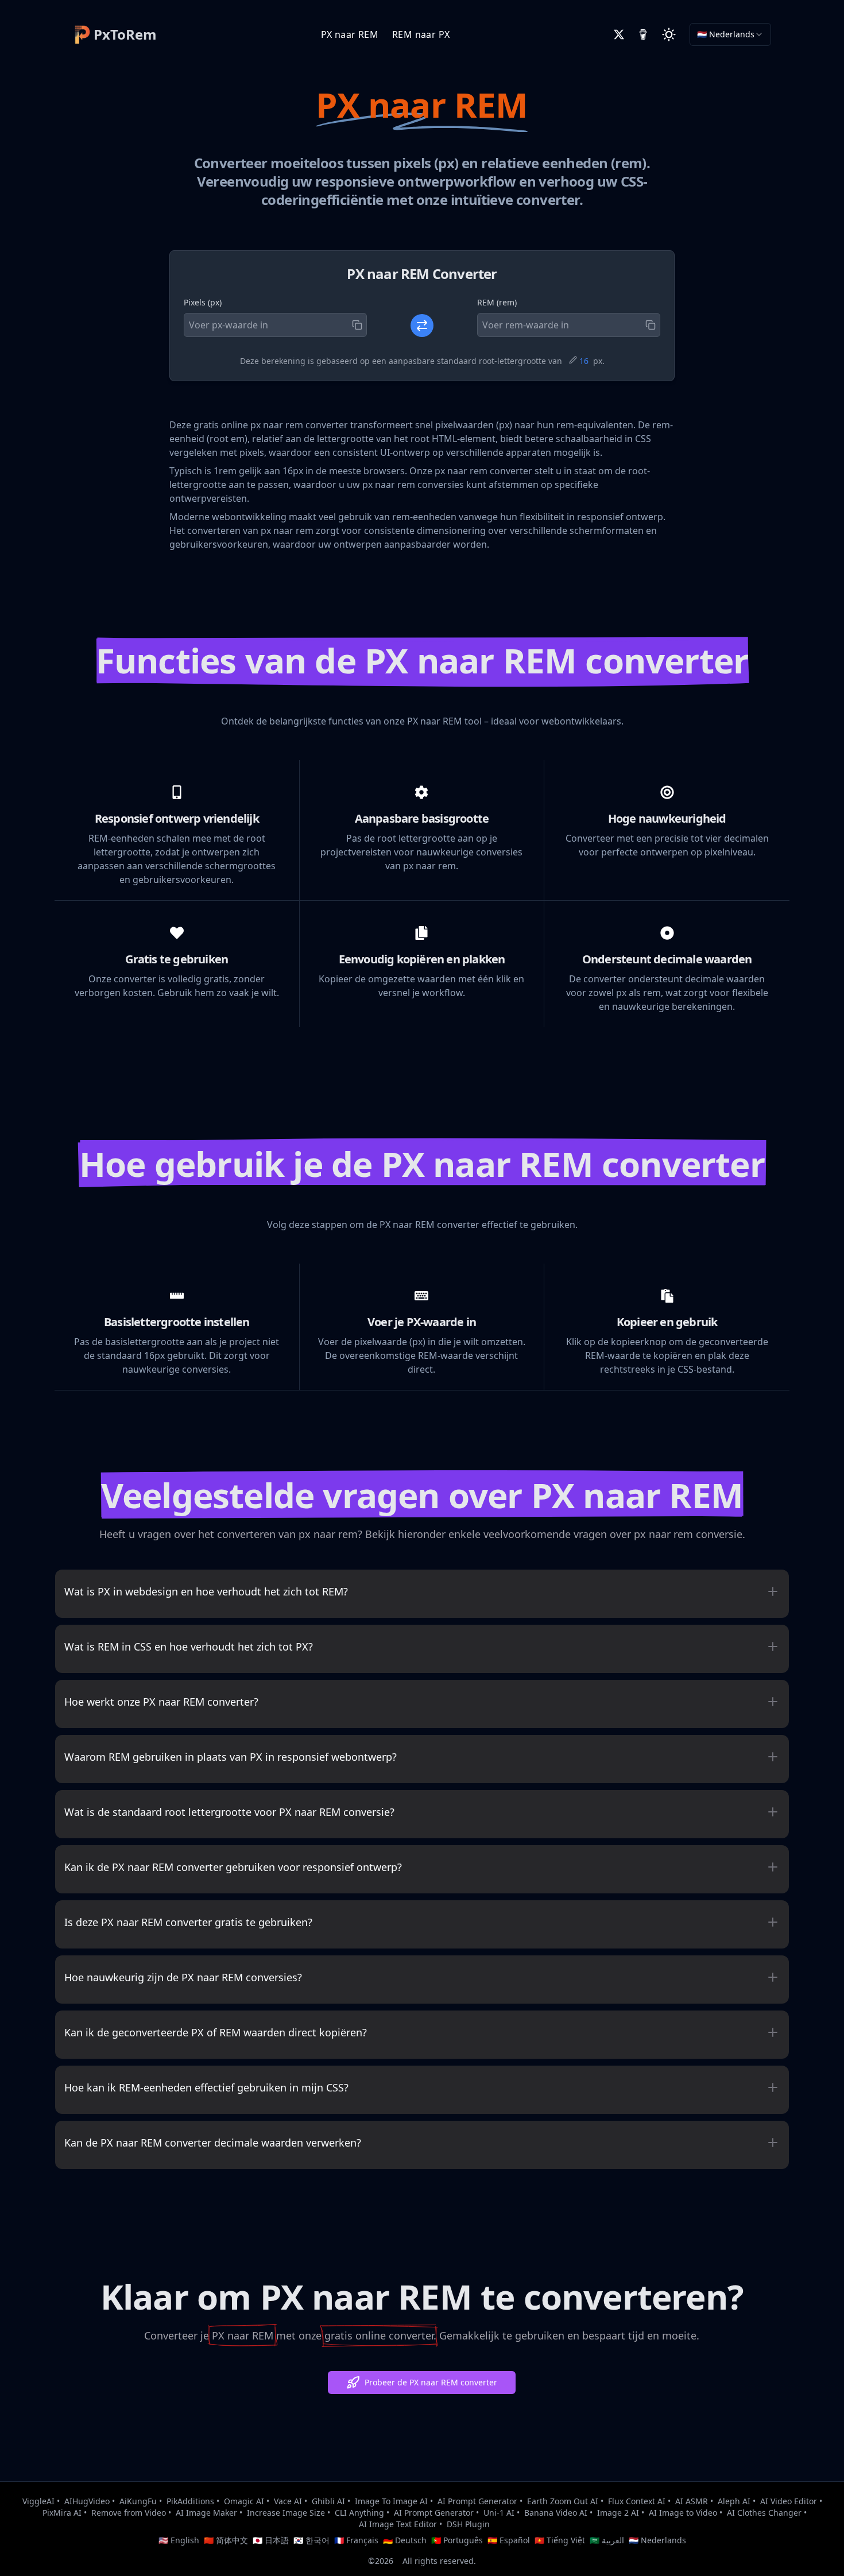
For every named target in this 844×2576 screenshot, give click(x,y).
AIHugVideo (87, 2501)
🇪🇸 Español (509, 2540)
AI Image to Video (683, 2513)
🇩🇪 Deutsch (405, 2540)
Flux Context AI (637, 2501)
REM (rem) (497, 302)
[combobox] (730, 34)
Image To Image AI (391, 2501)
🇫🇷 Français (356, 2540)
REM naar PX (421, 34)
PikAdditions (190, 2501)
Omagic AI (244, 2501)
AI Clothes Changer (764, 2513)
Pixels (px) (203, 302)
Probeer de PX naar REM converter (431, 2382)
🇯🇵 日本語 (271, 2540)
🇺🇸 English (179, 2540)
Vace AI (288, 2501)
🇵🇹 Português (457, 2540)
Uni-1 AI (499, 2513)
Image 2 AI (618, 2513)
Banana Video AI (556, 2513)
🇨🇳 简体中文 (226, 2540)
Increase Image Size (286, 2513)
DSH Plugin (468, 2524)
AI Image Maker (206, 2513)
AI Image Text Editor (398, 2524)
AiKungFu (138, 2501)
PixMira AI (62, 2513)
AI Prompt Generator (477, 2501)
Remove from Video (129, 2513)
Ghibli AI (328, 2501)
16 (584, 361)
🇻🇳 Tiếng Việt (560, 2540)
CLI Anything (359, 2513)
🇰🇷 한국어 (311, 2540)
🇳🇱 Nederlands (657, 2540)
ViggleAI (38, 2501)
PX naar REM (350, 34)
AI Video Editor (789, 2501)
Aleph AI (734, 2501)
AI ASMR (692, 2501)
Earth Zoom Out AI (563, 2501)
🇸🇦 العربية (607, 2540)
